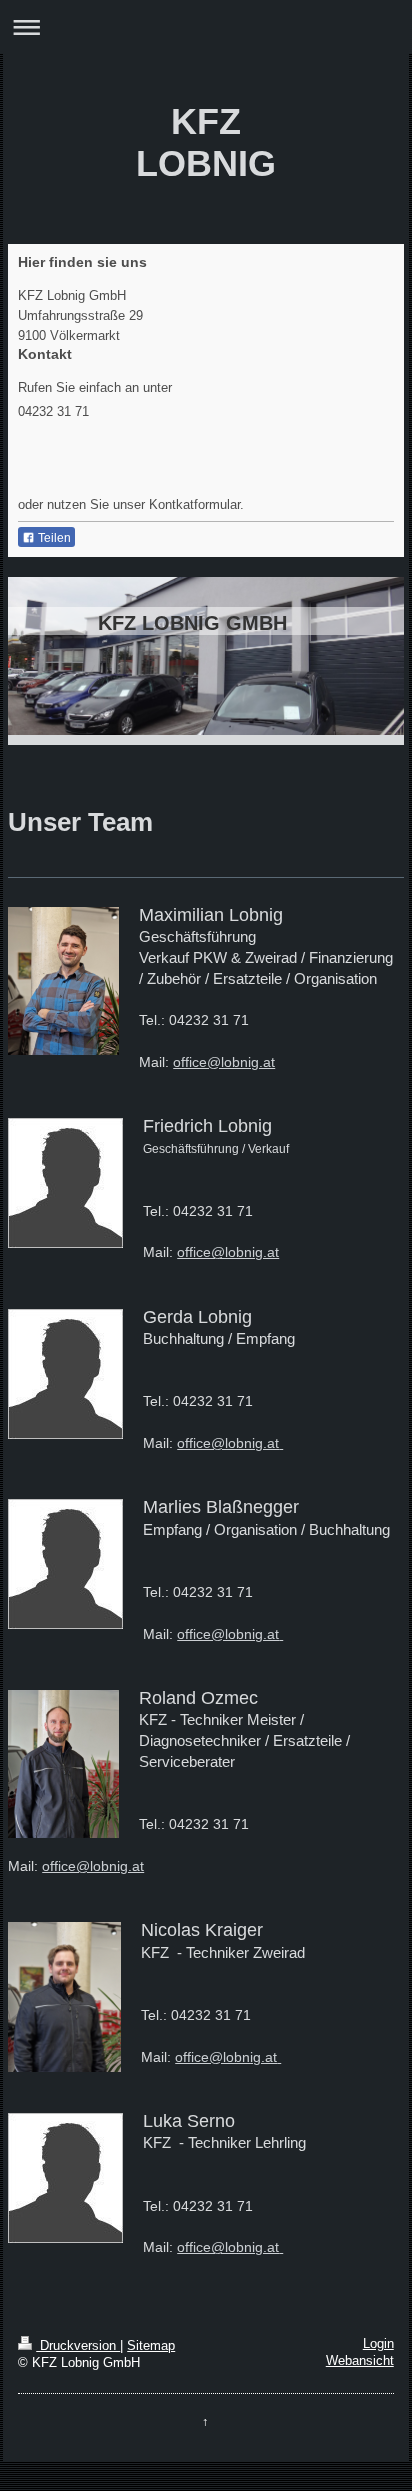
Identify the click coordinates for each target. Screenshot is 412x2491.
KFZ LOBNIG (206, 142)
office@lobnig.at (224, 1062)
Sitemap (151, 2346)
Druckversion (78, 2346)
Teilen (53, 538)
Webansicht (360, 2361)
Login (378, 2344)
